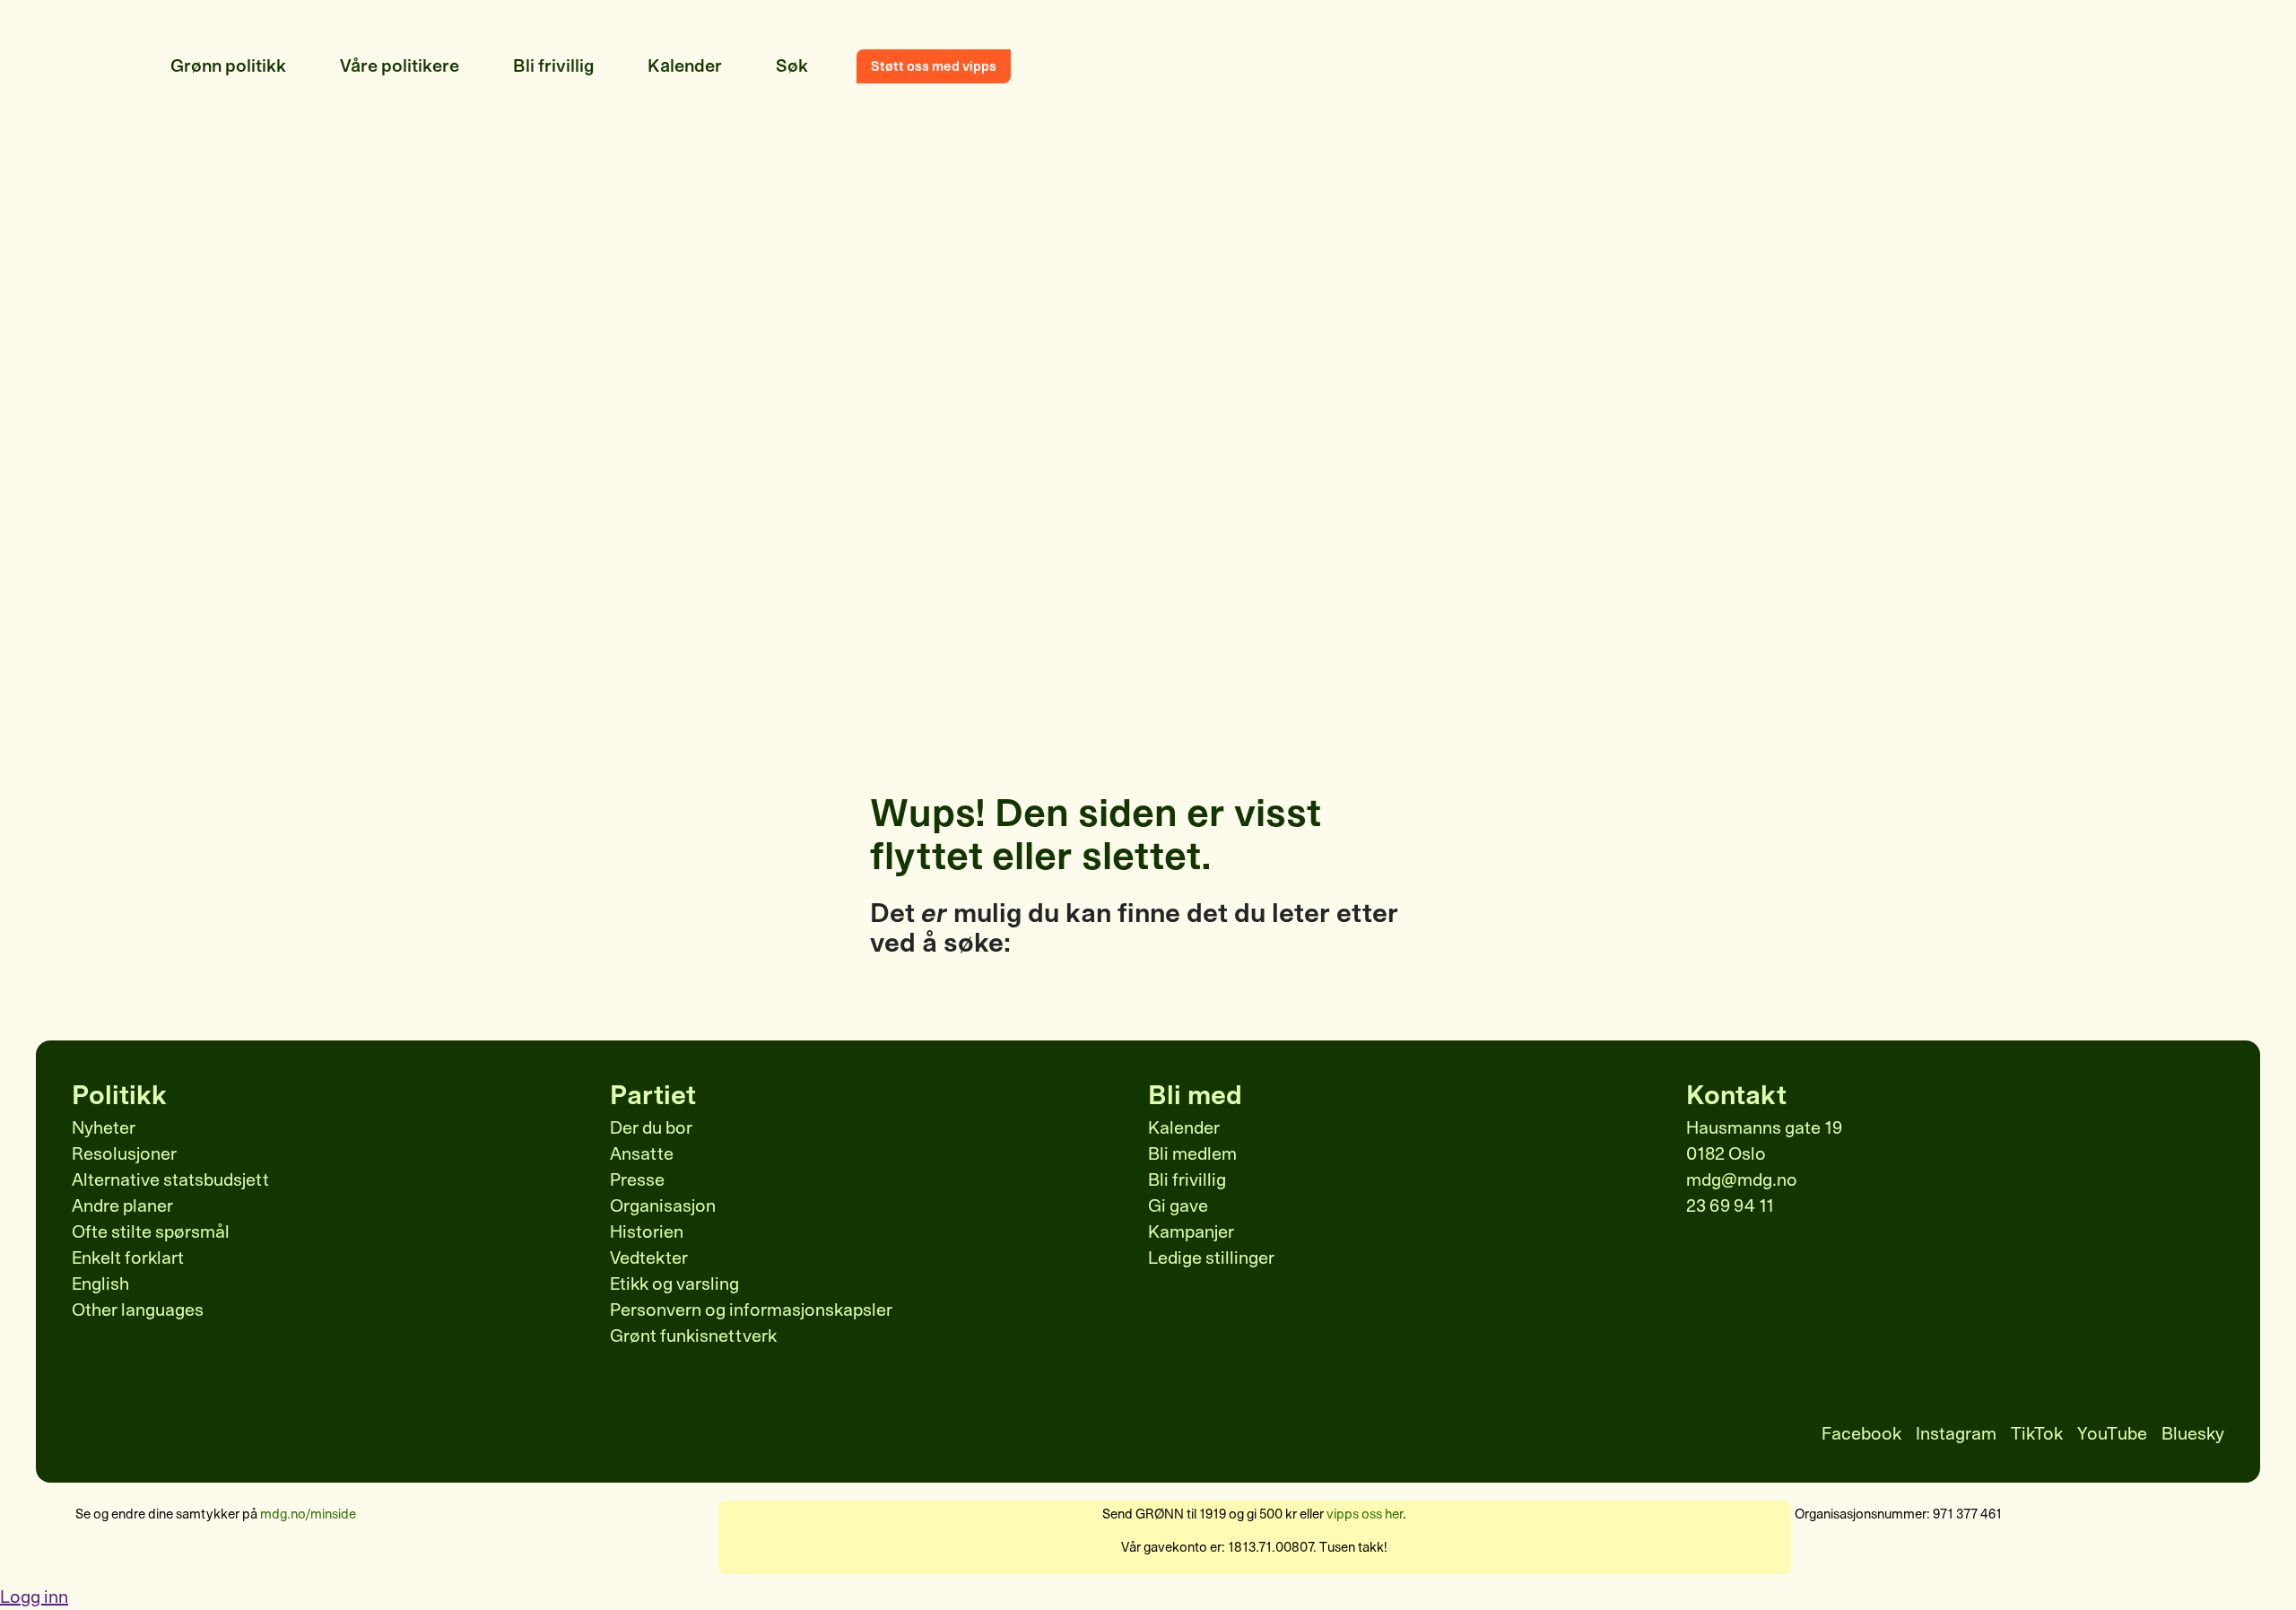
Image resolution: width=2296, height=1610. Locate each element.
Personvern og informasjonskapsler (751, 1310)
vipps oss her (1365, 1514)
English (100, 1284)
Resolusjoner (124, 1154)
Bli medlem (1192, 1154)
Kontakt (1736, 1095)
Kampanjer (1191, 1232)
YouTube (2112, 1434)
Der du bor (651, 1128)
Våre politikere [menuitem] (400, 66)
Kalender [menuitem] (685, 66)
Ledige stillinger (1211, 1258)
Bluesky (2193, 1434)
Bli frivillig (1187, 1180)
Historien (647, 1232)
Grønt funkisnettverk (693, 1336)
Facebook (1861, 1434)
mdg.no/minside (308, 1514)
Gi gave (1178, 1206)
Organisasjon (663, 1206)
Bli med (1195, 1095)
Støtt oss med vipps (934, 66)
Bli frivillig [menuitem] (553, 66)
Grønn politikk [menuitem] (228, 66)
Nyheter (104, 1128)
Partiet (653, 1095)
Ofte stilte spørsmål (151, 1232)
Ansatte (642, 1154)
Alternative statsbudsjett (170, 1180)
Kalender (1184, 1128)
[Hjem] (117, 66)
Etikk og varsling (674, 1284)
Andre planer (122, 1206)
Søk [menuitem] (792, 66)
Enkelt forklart (128, 1258)
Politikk (119, 1095)
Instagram (1956, 1434)
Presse (637, 1180)
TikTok (2037, 1434)
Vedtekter (649, 1258)
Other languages (138, 1310)
